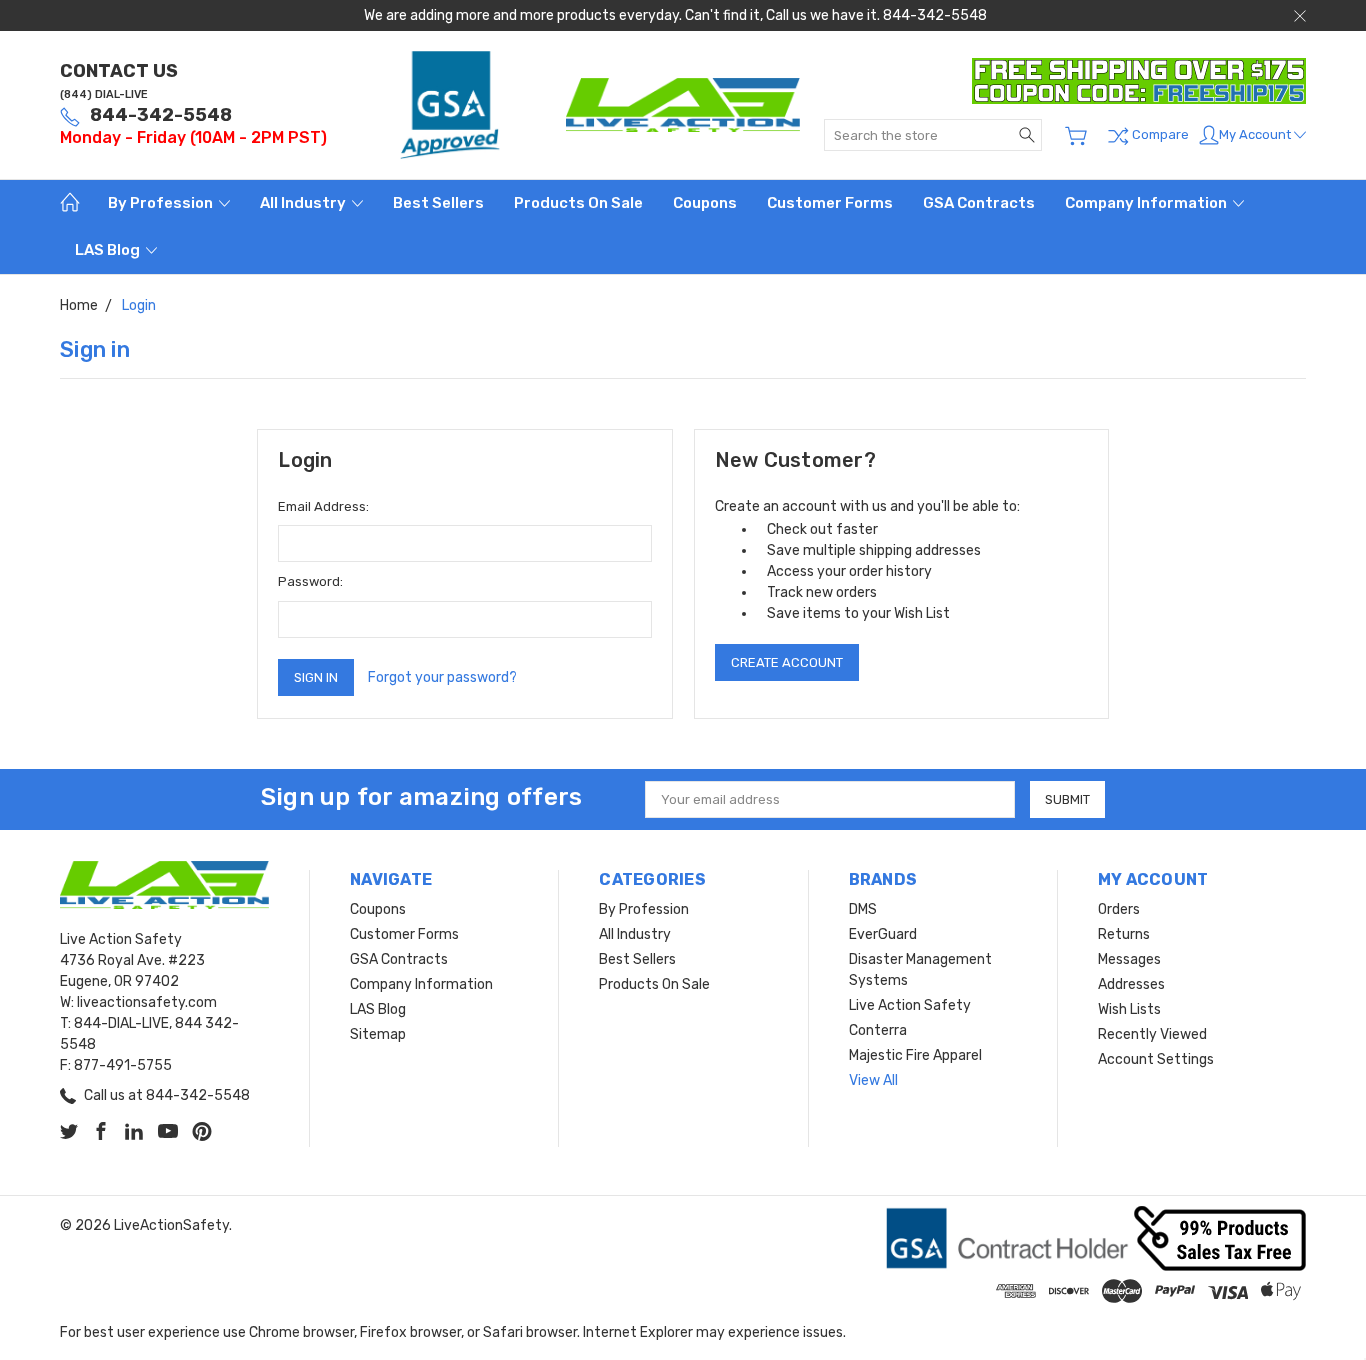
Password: (310, 581)
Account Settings (1156, 1059)
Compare (1159, 135)
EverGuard (883, 934)
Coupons (705, 203)
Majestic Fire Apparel (915, 1055)
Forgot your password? (442, 677)
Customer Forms (830, 203)
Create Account (787, 662)
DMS (863, 909)
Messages (1129, 959)
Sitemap (378, 1034)
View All (873, 1080)
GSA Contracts (979, 203)
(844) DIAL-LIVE (104, 94)
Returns (1124, 934)
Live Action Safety (910, 1005)
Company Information (1147, 203)
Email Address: (323, 506)
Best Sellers (438, 203)
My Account (1256, 134)
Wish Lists (1129, 1009)
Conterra (878, 1030)
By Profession (162, 203)
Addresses (1131, 984)
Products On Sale (578, 203)
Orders (1119, 909)
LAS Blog (109, 250)
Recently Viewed (1152, 1034)
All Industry (304, 203)
